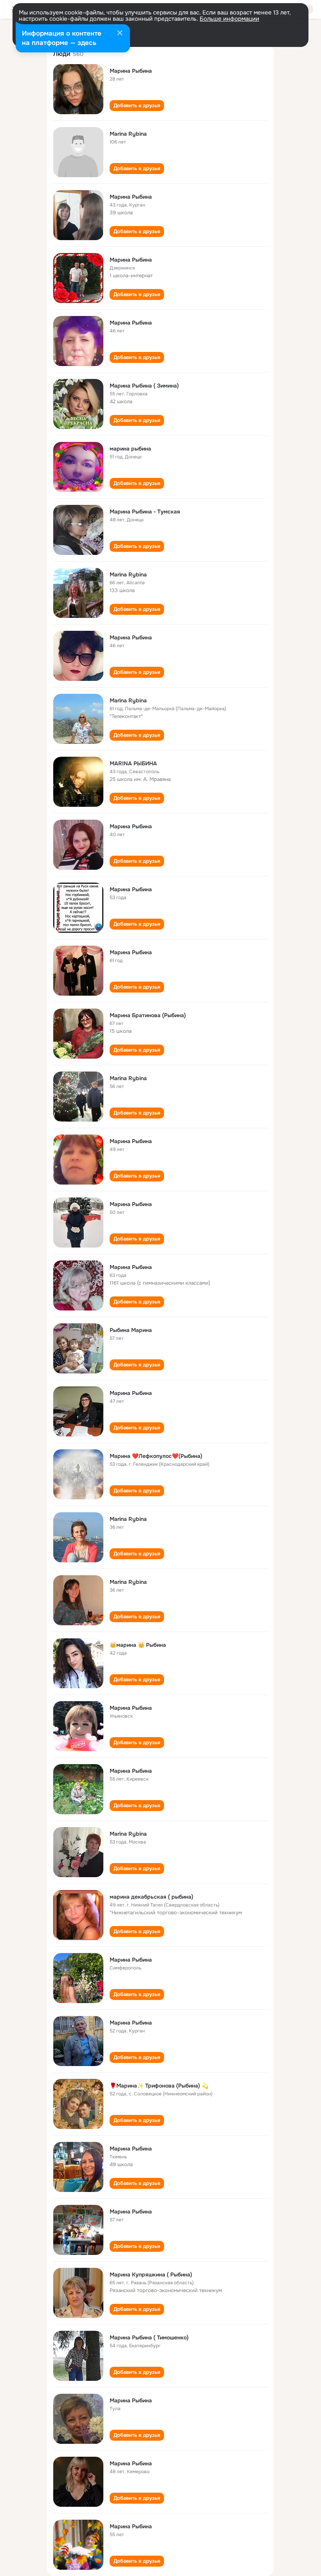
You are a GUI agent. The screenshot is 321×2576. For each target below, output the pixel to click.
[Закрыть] (120, 34)
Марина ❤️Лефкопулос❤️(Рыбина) (156, 1456)
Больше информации (229, 19)
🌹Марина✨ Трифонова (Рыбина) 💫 (159, 2086)
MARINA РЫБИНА (133, 763)
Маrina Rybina (128, 1519)
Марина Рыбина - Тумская (145, 512)
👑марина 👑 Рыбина (138, 1645)
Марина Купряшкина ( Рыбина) (151, 2274)
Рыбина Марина (131, 1330)
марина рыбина (130, 449)
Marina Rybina (128, 134)
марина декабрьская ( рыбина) (151, 1897)
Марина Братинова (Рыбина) (148, 1015)
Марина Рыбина (131, 71)
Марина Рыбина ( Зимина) (144, 386)
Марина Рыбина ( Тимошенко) (149, 2337)
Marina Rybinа (128, 1582)
